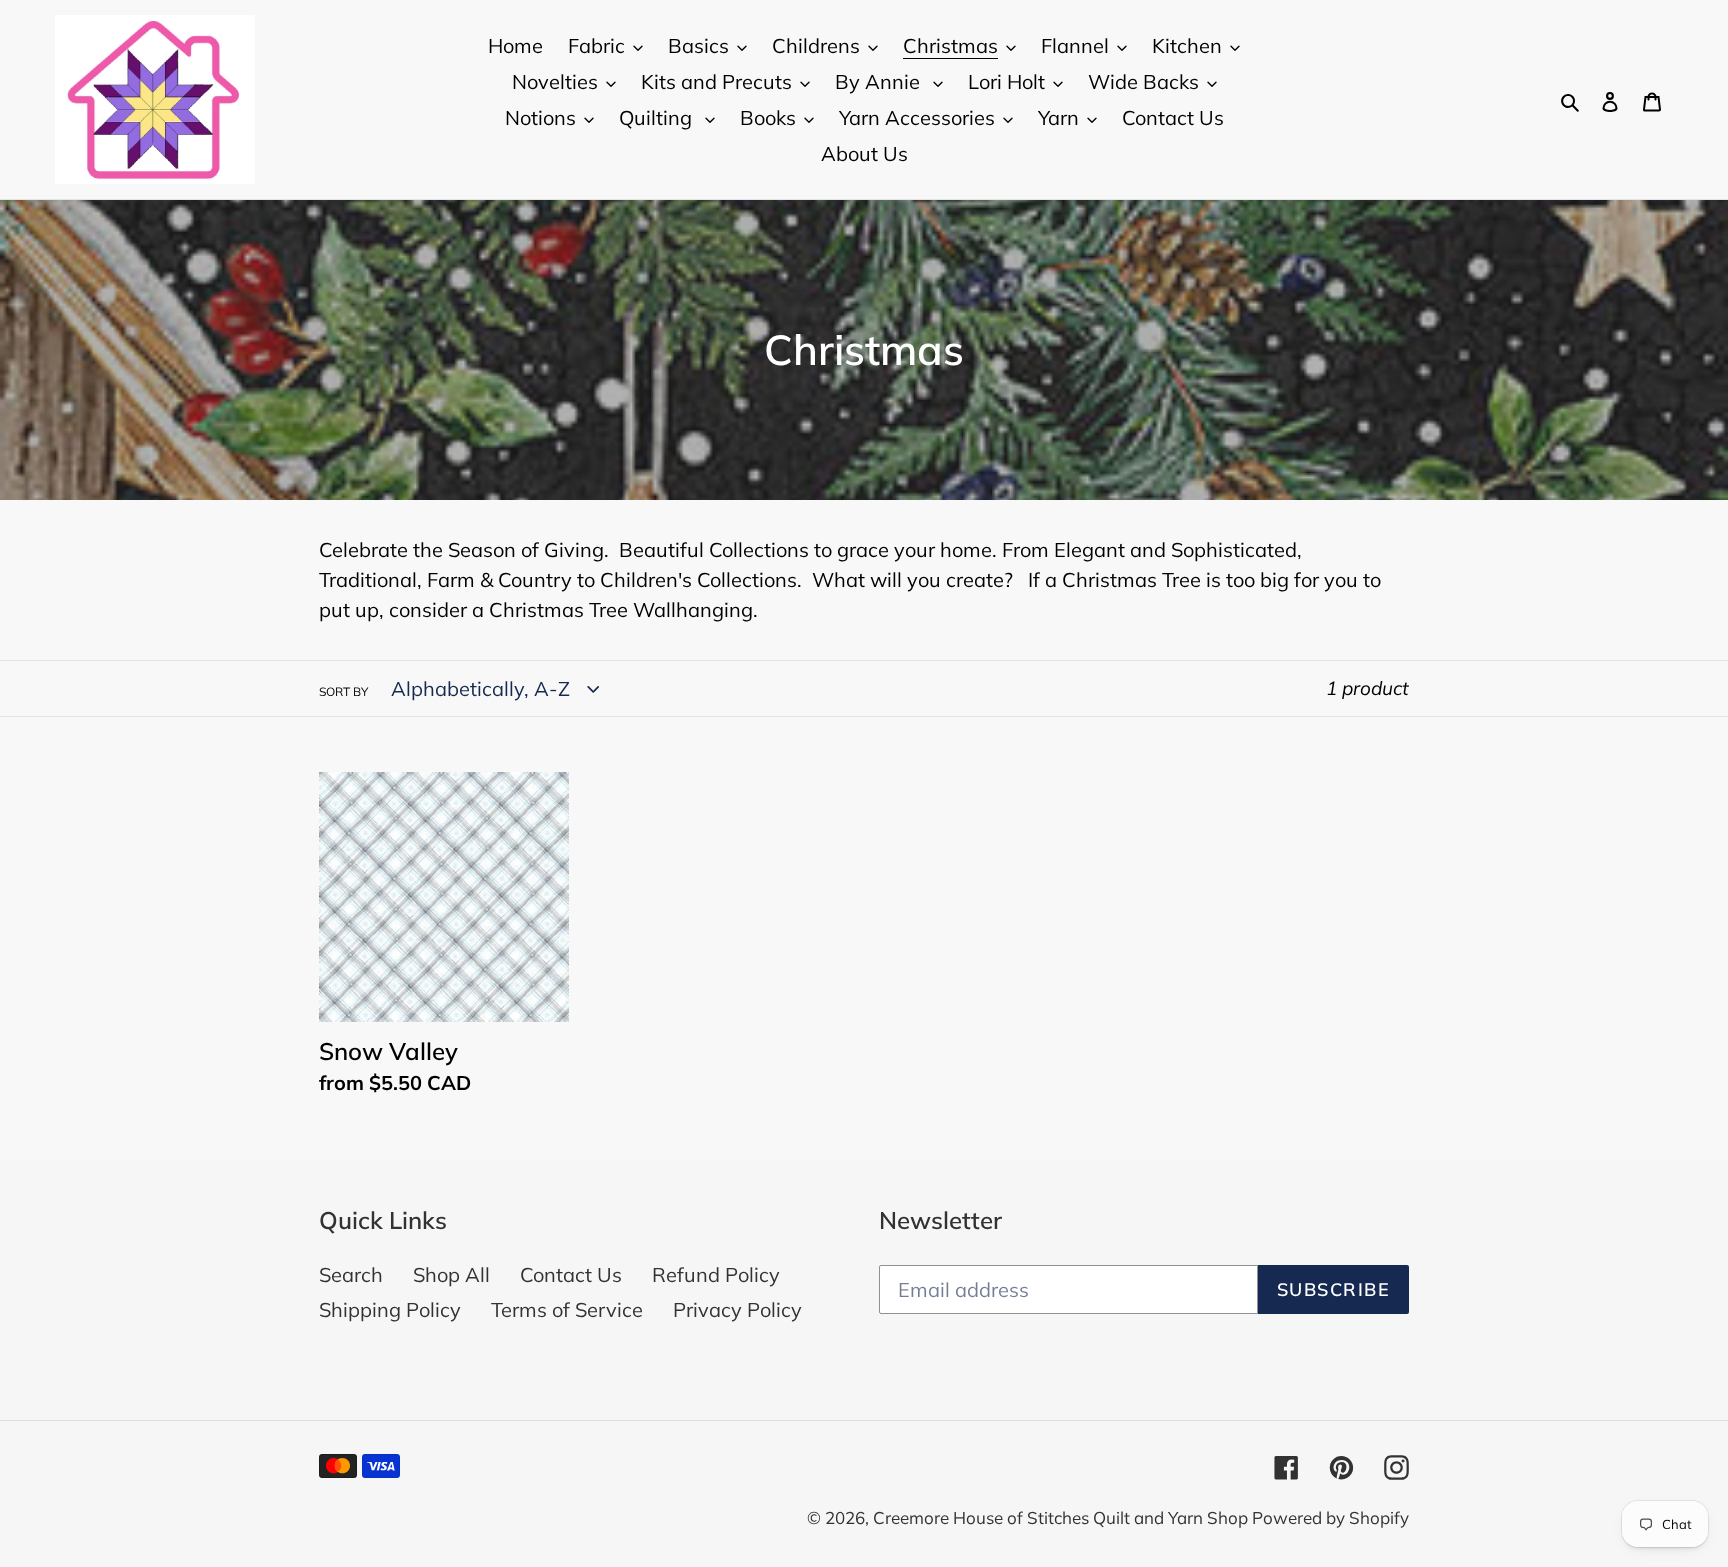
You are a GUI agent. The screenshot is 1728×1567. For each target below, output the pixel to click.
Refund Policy (716, 1274)
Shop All (451, 1274)
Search (351, 1274)
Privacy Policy (737, 1309)
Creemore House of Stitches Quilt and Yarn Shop (1062, 1517)
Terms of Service (567, 1309)
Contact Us (571, 1274)
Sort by (343, 691)
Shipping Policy (390, 1309)
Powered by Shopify (1330, 1517)
